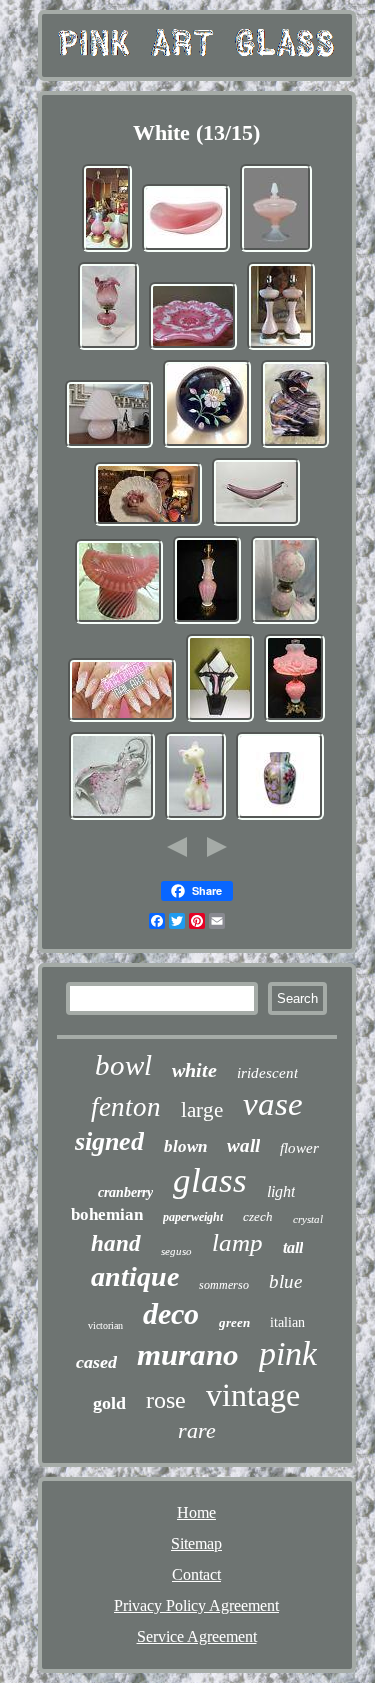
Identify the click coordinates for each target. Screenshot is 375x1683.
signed (109, 1141)
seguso (176, 1251)
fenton (126, 1107)
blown (185, 1146)
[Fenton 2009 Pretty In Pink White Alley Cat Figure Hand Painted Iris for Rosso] (195, 817)
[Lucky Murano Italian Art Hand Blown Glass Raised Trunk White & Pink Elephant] (112, 817)
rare (197, 1430)
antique (135, 1276)
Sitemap (196, 1543)
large (202, 1110)
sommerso (224, 1285)
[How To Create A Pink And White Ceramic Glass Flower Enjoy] (148, 523)
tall (293, 1247)
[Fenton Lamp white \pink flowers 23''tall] (285, 621)
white (194, 1070)
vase (273, 1104)
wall (243, 1145)
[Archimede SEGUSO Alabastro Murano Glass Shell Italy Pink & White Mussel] (186, 249)
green (234, 1322)
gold (109, 1403)
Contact (196, 1574)
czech (258, 1216)
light (281, 1191)
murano (188, 1354)
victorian (105, 1325)
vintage (253, 1395)
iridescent (267, 1073)
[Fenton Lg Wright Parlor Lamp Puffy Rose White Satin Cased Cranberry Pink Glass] (294, 719)
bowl (123, 1065)
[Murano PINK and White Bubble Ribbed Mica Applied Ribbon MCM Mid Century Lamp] (207, 621)
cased (96, 1362)
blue (285, 1281)
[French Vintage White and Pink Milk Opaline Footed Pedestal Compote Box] (276, 249)
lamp (237, 1242)
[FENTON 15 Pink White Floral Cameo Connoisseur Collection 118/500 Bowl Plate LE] (193, 347)
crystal (308, 1219)
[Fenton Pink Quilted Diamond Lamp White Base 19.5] (108, 347)
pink (288, 1353)
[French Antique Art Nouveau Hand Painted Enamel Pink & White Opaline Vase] (280, 817)
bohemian (107, 1214)
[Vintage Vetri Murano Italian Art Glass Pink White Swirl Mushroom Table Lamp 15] (109, 445)
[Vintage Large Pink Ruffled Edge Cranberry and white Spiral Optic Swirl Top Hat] (119, 621)
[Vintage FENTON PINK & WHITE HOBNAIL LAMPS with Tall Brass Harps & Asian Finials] (107, 249)
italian (287, 1322)
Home (196, 1512)
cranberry (125, 1192)
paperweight (193, 1217)
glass (210, 1180)
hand (116, 1243)
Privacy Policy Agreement (196, 1605)
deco (171, 1313)
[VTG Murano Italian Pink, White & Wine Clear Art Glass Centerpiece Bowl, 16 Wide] (256, 523)
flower (299, 1148)
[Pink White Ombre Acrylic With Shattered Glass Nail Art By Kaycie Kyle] (122, 719)
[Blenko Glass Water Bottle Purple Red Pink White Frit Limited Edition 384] (295, 445)
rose (166, 1400)
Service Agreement (197, 1636)
